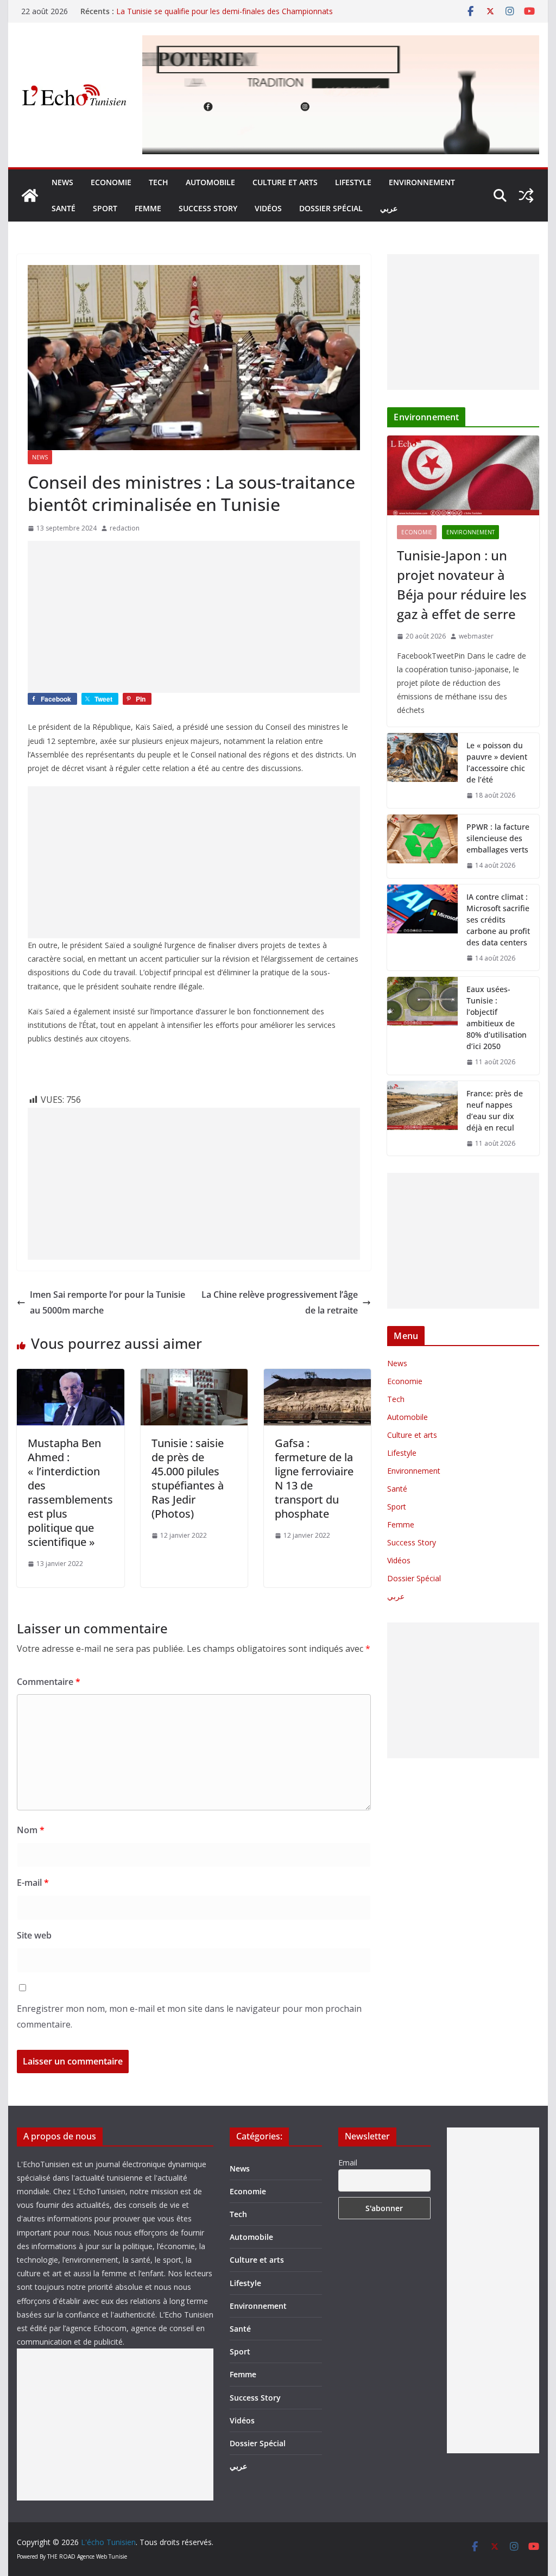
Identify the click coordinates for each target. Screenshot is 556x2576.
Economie (111, 182)
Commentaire (49, 1682)
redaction (125, 528)
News (62, 182)
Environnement (422, 182)
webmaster (476, 636)
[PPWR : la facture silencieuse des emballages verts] (422, 846)
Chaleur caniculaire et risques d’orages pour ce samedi (211, 11)
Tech (159, 182)
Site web (34, 1935)
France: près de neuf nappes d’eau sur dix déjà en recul (495, 1110)
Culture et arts (285, 182)
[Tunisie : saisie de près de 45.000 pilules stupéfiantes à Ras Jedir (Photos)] (194, 1377)
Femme (148, 208)
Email (348, 2163)
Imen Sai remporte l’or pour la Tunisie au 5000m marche (108, 1302)
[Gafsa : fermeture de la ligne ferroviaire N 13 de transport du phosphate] (317, 1377)
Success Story (208, 208)
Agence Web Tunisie (102, 2556)
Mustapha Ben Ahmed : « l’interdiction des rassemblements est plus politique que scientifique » (70, 1492)
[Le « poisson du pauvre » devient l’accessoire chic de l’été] (422, 771)
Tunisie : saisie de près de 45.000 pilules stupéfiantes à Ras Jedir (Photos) (188, 1478)
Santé (64, 208)
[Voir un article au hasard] (526, 195)
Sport (105, 208)
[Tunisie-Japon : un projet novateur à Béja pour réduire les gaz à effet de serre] (463, 475)
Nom (31, 1830)
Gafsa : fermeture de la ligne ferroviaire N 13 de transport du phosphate (314, 1478)
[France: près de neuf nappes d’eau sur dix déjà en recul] (422, 1119)
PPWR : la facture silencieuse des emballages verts (498, 838)
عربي (389, 208)
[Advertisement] (194, 617)
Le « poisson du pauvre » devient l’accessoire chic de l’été (497, 762)
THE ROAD (61, 2556)
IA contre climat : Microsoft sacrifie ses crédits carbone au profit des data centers (498, 920)
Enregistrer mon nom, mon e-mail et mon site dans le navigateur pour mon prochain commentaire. (189, 2016)
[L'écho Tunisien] (30, 195)
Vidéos (268, 208)
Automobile (210, 182)
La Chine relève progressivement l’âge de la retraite (280, 1302)
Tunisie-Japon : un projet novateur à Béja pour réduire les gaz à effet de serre (462, 585)
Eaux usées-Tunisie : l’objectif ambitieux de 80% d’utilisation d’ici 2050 (497, 1018)
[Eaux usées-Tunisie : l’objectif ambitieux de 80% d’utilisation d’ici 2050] (422, 1026)
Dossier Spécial (331, 208)
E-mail (33, 1883)
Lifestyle (353, 182)
